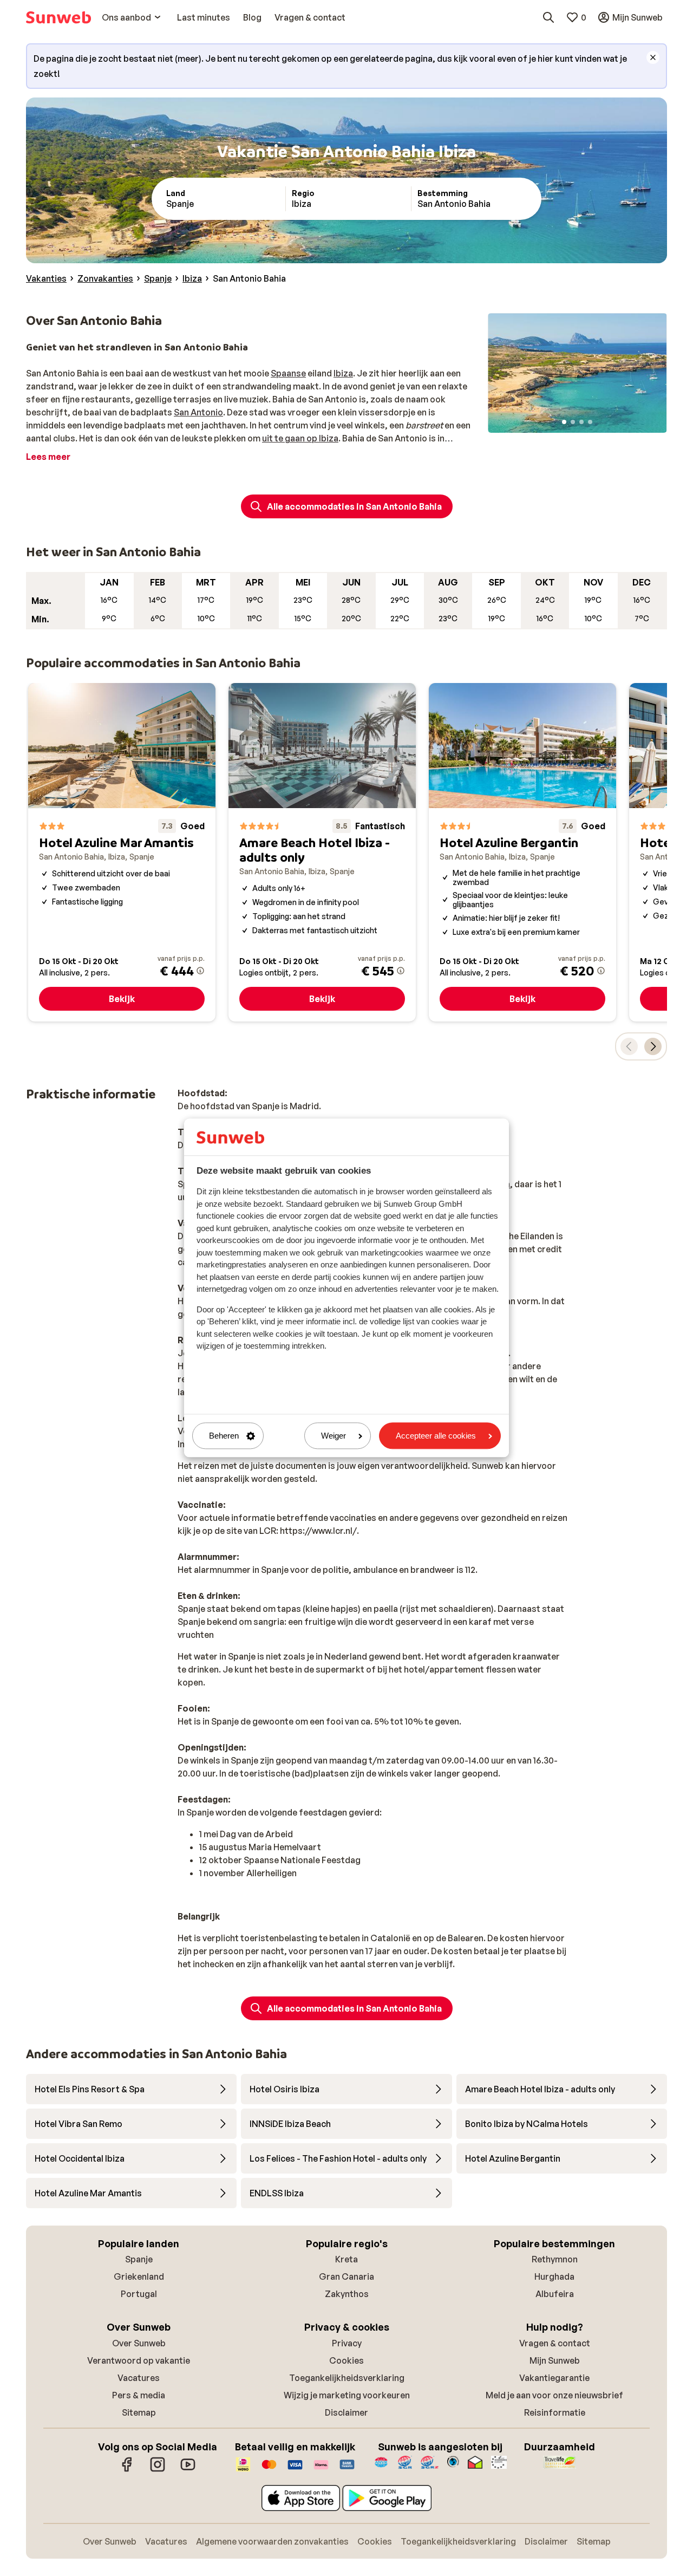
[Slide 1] (564, 422)
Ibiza (343, 373)
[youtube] (188, 2470)
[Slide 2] (573, 422)
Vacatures (139, 2378)
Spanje (139, 2259)
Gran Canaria (346, 2276)
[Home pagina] (58, 17)
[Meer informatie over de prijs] (200, 971)
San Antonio (198, 412)
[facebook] (127, 2470)
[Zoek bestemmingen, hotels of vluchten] (548, 17)
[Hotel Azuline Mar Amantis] (122, 852)
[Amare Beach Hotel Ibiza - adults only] (322, 852)
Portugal (139, 2294)
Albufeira (555, 2294)
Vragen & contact (555, 2343)
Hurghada (554, 2276)
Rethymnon (555, 2259)
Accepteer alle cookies (436, 1436)
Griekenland (139, 2276)
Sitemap (139, 2412)
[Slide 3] (581, 422)
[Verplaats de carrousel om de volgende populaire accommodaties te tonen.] (653, 1046)
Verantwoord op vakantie (139, 2360)
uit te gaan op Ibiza (300, 438)
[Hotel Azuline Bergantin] (522, 852)
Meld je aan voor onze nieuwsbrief (554, 2395)
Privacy (347, 2343)
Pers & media (139, 2395)
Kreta (346, 2259)
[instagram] (158, 2470)
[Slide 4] (590, 422)
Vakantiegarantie (554, 2378)
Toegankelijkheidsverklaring (347, 2378)
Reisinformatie (555, 2412)
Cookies (346, 2360)
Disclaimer (346, 2412)
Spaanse (288, 373)
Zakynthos (347, 2294)
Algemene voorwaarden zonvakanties (272, 2541)
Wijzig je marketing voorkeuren (347, 2395)
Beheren (224, 1436)
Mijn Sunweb (555, 2360)
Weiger (334, 1436)
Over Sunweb (139, 2343)
